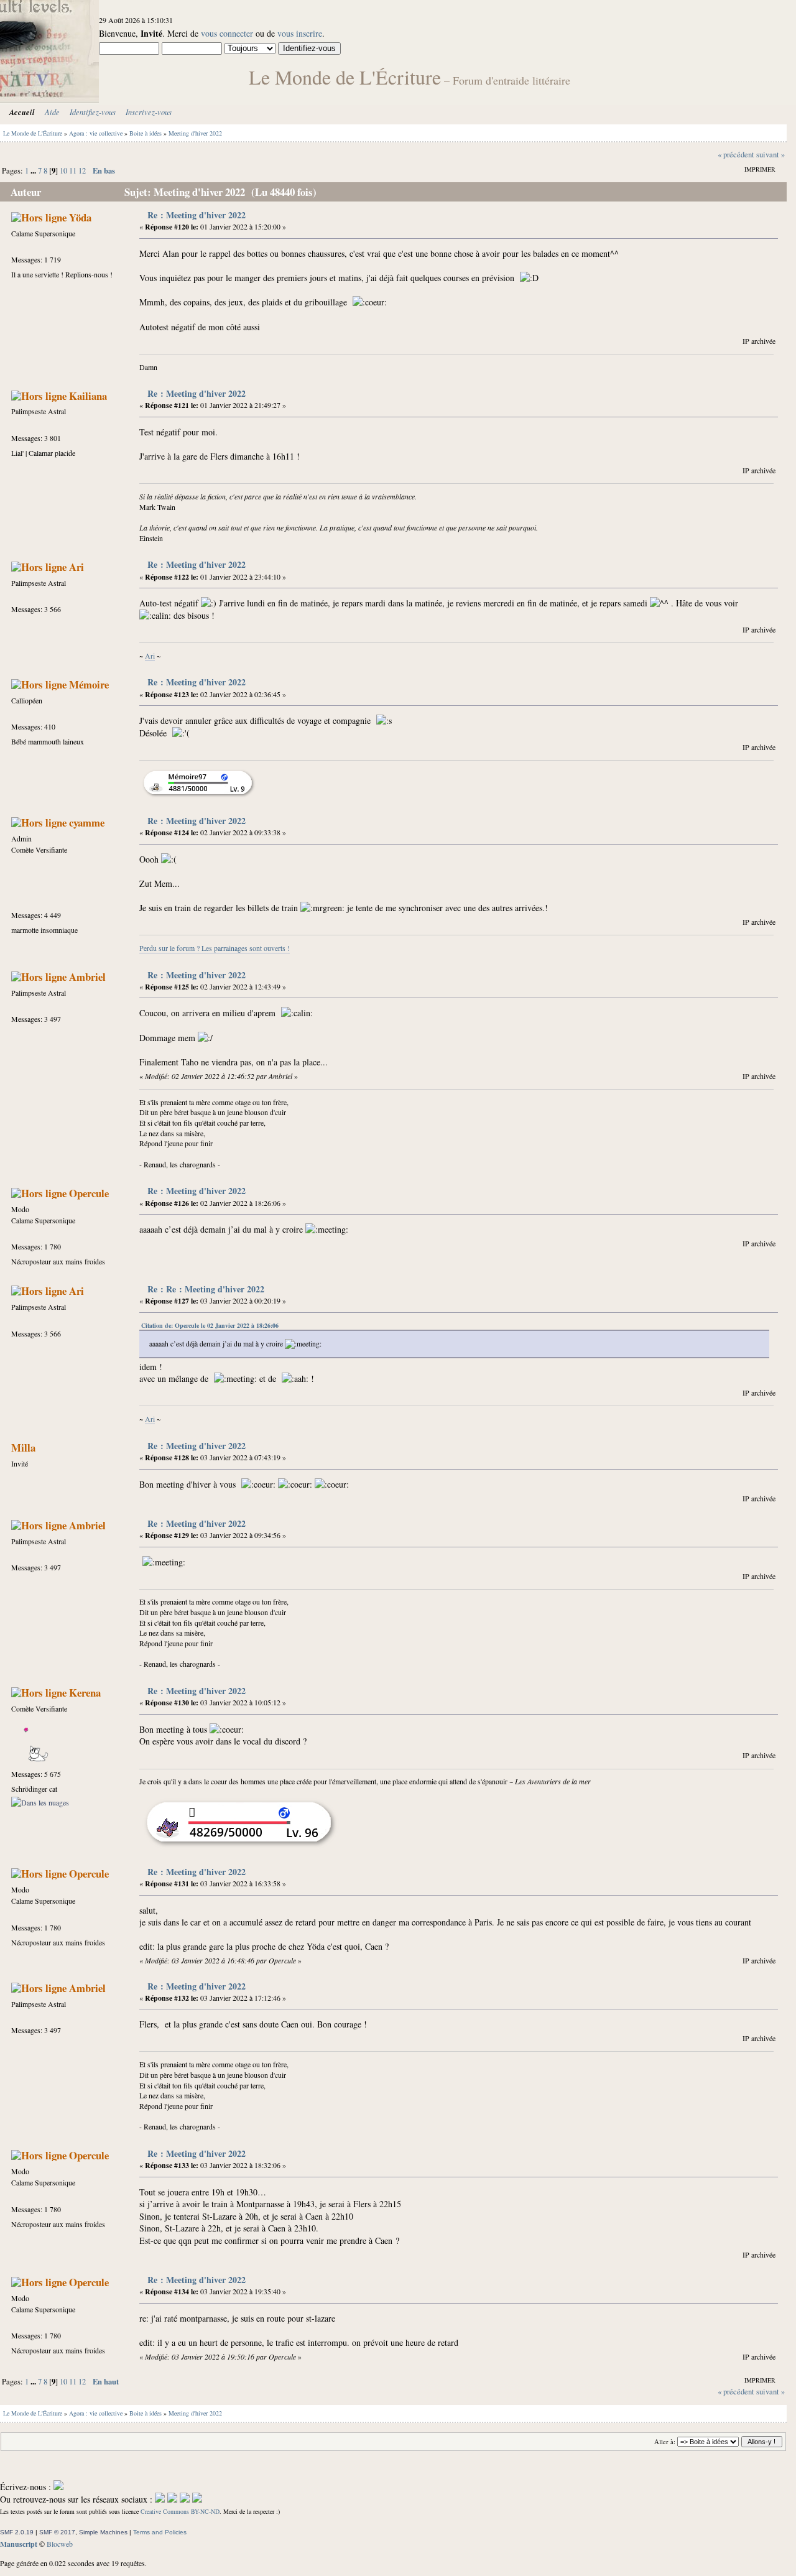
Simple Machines (103, 2532)
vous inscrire (300, 33)
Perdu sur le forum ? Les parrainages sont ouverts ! (215, 948)
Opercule (89, 1193)
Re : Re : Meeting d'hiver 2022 (206, 1289)
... (34, 170)
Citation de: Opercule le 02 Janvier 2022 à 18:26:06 (210, 1325)
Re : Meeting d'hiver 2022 (197, 215)
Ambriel (87, 977)
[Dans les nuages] (40, 1802)
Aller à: (665, 2442)
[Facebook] (160, 2499)
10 (63, 171)
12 (82, 171)
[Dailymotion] (185, 2499)
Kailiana (88, 396)
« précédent (736, 155)
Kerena (85, 1693)
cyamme (87, 822)
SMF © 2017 (57, 2532)
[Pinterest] (197, 2499)
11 (73, 171)
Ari (76, 567)
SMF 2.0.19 (17, 2532)
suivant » (771, 155)
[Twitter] (172, 2499)
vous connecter (227, 33)
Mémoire (89, 684)
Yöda (80, 217)
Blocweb (60, 2544)
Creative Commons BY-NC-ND (180, 2511)
